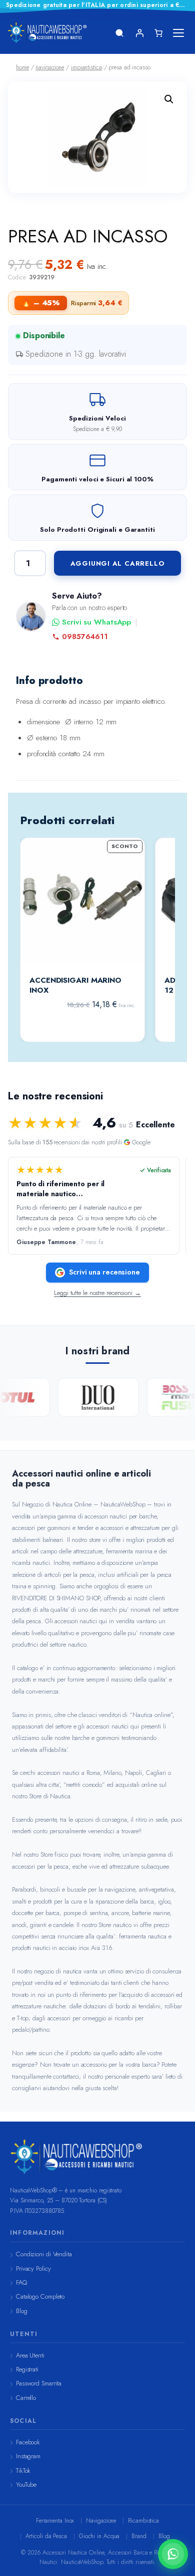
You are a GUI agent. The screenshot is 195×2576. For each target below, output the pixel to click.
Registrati (27, 2369)
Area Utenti (30, 2355)
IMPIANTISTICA (86, 67)
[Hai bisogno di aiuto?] (173, 2554)
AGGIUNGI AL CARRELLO (118, 563)
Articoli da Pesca (46, 2536)
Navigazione (101, 2521)
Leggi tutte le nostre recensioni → (97, 1293)
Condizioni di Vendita (44, 2254)
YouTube (26, 2484)
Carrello (26, 2398)
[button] (169, 99)
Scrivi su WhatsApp (96, 622)
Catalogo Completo (40, 2296)
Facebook (28, 2442)
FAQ (21, 2282)
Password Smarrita (39, 2383)
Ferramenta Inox (55, 2521)
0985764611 (85, 637)
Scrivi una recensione (104, 1272)
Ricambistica (143, 2521)
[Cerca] (119, 33)
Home (22, 67)
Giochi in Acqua (99, 2536)
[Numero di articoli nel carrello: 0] (158, 33)
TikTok (23, 2470)
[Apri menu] (178, 33)
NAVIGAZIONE (50, 67)
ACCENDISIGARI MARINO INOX (75, 985)
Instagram (28, 2456)
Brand (139, 2536)
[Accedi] (139, 33)
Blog (22, 2311)
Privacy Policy (33, 2268)
